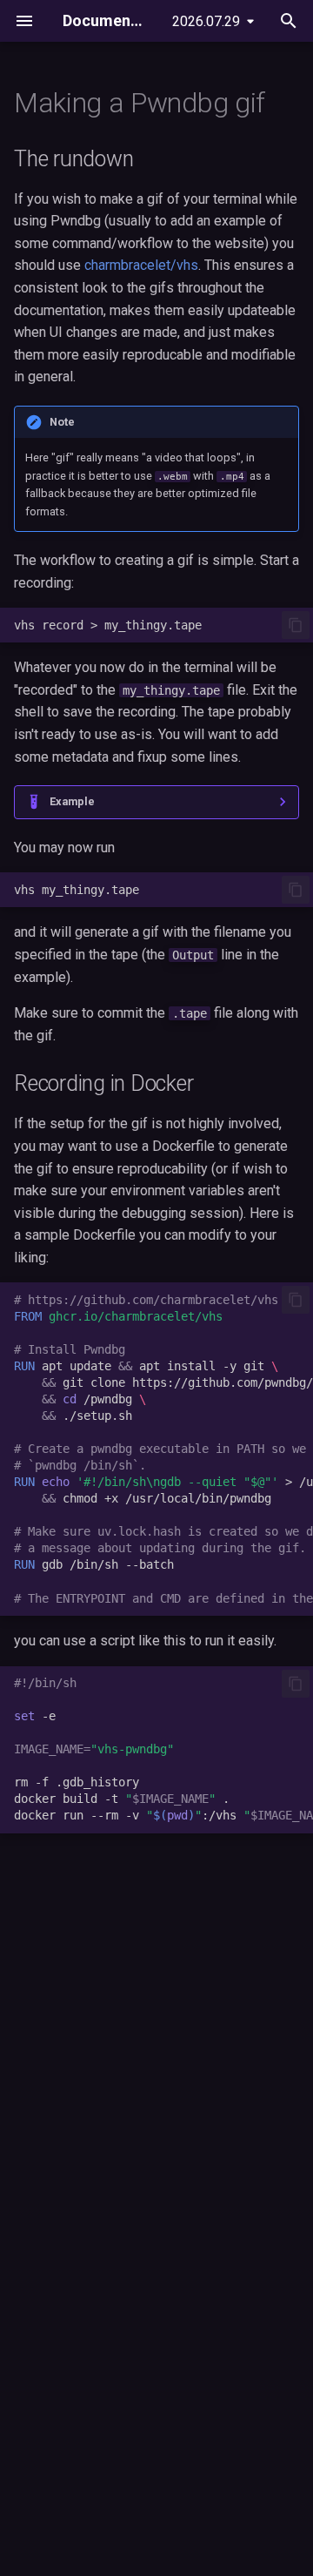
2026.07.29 (206, 21)
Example (72, 801)
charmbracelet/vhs (141, 265)
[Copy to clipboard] (296, 625)
